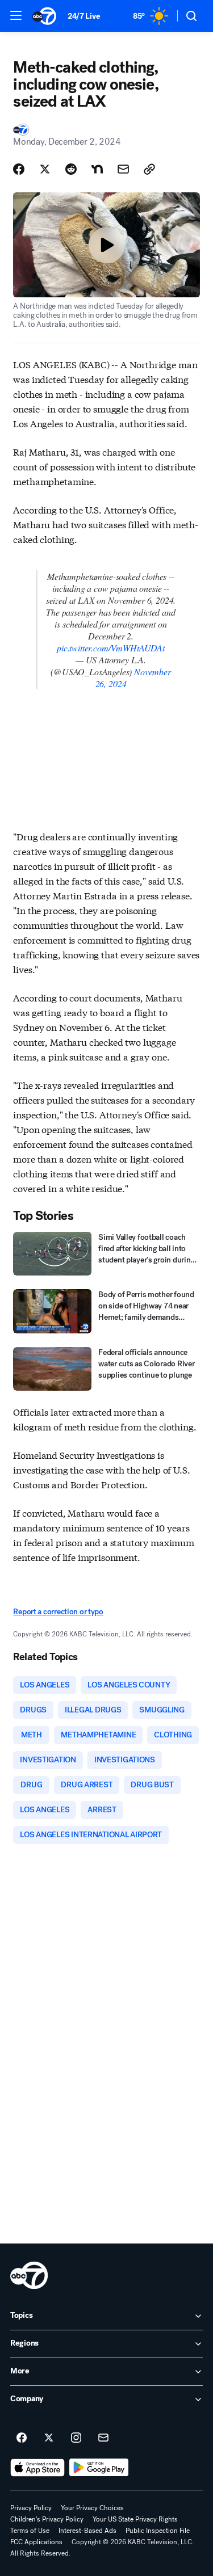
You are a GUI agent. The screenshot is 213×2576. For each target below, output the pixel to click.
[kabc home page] (29, 2275)
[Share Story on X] (45, 169)
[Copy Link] (149, 169)
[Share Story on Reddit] (71, 169)
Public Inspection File (158, 2531)
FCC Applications (36, 2542)
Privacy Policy (31, 2508)
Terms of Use (30, 2531)
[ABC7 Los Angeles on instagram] (76, 2438)
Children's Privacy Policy (47, 2519)
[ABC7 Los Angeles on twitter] (49, 2438)
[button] (16, 15)
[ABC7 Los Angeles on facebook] (22, 2438)
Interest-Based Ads (87, 2531)
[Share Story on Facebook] (19, 169)
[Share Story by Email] (123, 169)
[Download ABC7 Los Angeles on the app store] (37, 2468)
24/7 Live (84, 16)
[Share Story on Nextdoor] (97, 169)
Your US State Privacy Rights (135, 2519)
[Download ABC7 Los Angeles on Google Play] (99, 2468)
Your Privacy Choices (92, 2508)
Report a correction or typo (58, 1612)
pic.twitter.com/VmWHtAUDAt (111, 648)
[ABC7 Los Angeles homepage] (44, 16)
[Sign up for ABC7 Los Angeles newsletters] (103, 2438)
